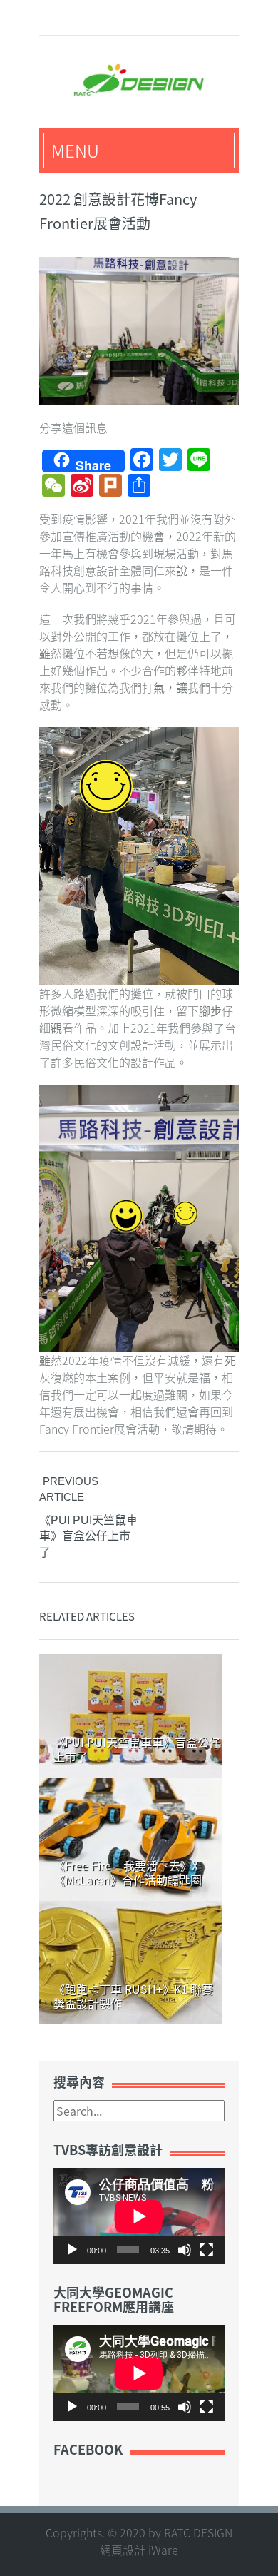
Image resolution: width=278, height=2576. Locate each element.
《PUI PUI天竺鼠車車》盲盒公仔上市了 (88, 1536)
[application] (139, 2216)
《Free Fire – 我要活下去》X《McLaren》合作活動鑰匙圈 (128, 1872)
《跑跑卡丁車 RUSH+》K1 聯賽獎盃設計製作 (133, 1996)
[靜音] (185, 2250)
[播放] (72, 2250)
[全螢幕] (207, 2250)
